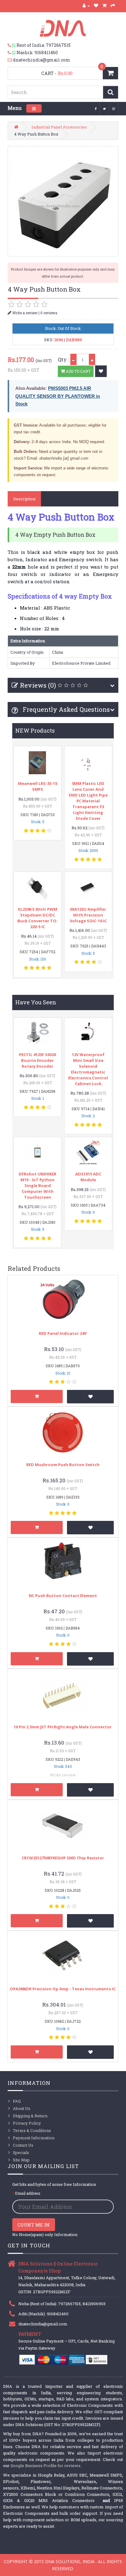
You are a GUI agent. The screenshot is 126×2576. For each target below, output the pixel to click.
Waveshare (85, 2481)
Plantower (41, 2481)
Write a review (24, 313)
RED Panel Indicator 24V (63, 1333)
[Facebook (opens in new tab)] (96, 108)
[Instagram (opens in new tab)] (114, 108)
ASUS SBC (77, 2475)
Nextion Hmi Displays (58, 2488)
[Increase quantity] (92, 359)
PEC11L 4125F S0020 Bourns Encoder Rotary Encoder (37, 1060)
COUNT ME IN (34, 2225)
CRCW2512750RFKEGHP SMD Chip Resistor (63, 1858)
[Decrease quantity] (73, 359)
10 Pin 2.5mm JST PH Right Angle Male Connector (63, 1727)
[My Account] (86, 6)
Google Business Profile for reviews (45, 2466)
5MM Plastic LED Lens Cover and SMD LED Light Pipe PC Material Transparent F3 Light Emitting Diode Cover (88, 801)
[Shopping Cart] (105, 6)
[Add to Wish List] (101, 371)
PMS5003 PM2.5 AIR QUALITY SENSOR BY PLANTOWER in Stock (58, 396)
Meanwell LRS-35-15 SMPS (38, 786)
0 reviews (49, 313)
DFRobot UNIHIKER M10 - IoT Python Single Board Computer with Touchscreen (37, 1185)
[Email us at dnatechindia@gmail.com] (10, 60)
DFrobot (11, 2481)
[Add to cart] (37, 1396)
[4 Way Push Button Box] (63, 201)
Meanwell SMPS (106, 2475)
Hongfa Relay (51, 2475)
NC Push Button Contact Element (63, 1596)
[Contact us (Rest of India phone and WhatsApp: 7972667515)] (12, 45)
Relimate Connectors (102, 2488)
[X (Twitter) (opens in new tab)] (105, 108)
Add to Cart (78, 371)
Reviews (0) (38, 685)
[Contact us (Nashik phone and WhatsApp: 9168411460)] (12, 53)
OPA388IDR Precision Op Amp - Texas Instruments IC (63, 1989)
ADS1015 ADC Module (88, 1177)
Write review (63, 1775)
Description (24, 499)
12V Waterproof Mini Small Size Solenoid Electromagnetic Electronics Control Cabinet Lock (88, 1069)
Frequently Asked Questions (65, 709)
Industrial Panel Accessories (59, 127)
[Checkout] (113, 6)
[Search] (111, 92)
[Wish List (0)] (96, 6)
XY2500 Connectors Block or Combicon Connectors (56, 2494)
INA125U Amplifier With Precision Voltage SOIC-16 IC (88, 915)
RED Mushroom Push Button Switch (63, 1465)
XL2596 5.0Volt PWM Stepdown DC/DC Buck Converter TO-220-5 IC (38, 918)
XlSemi (28, 2488)
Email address (28, 2193)
